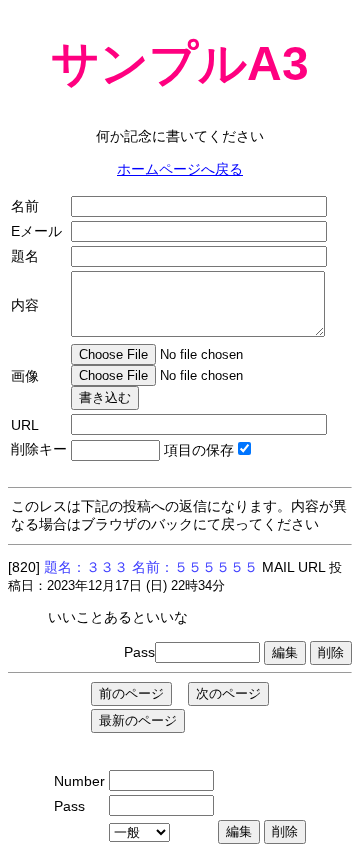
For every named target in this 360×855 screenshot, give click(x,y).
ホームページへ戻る (180, 169)
